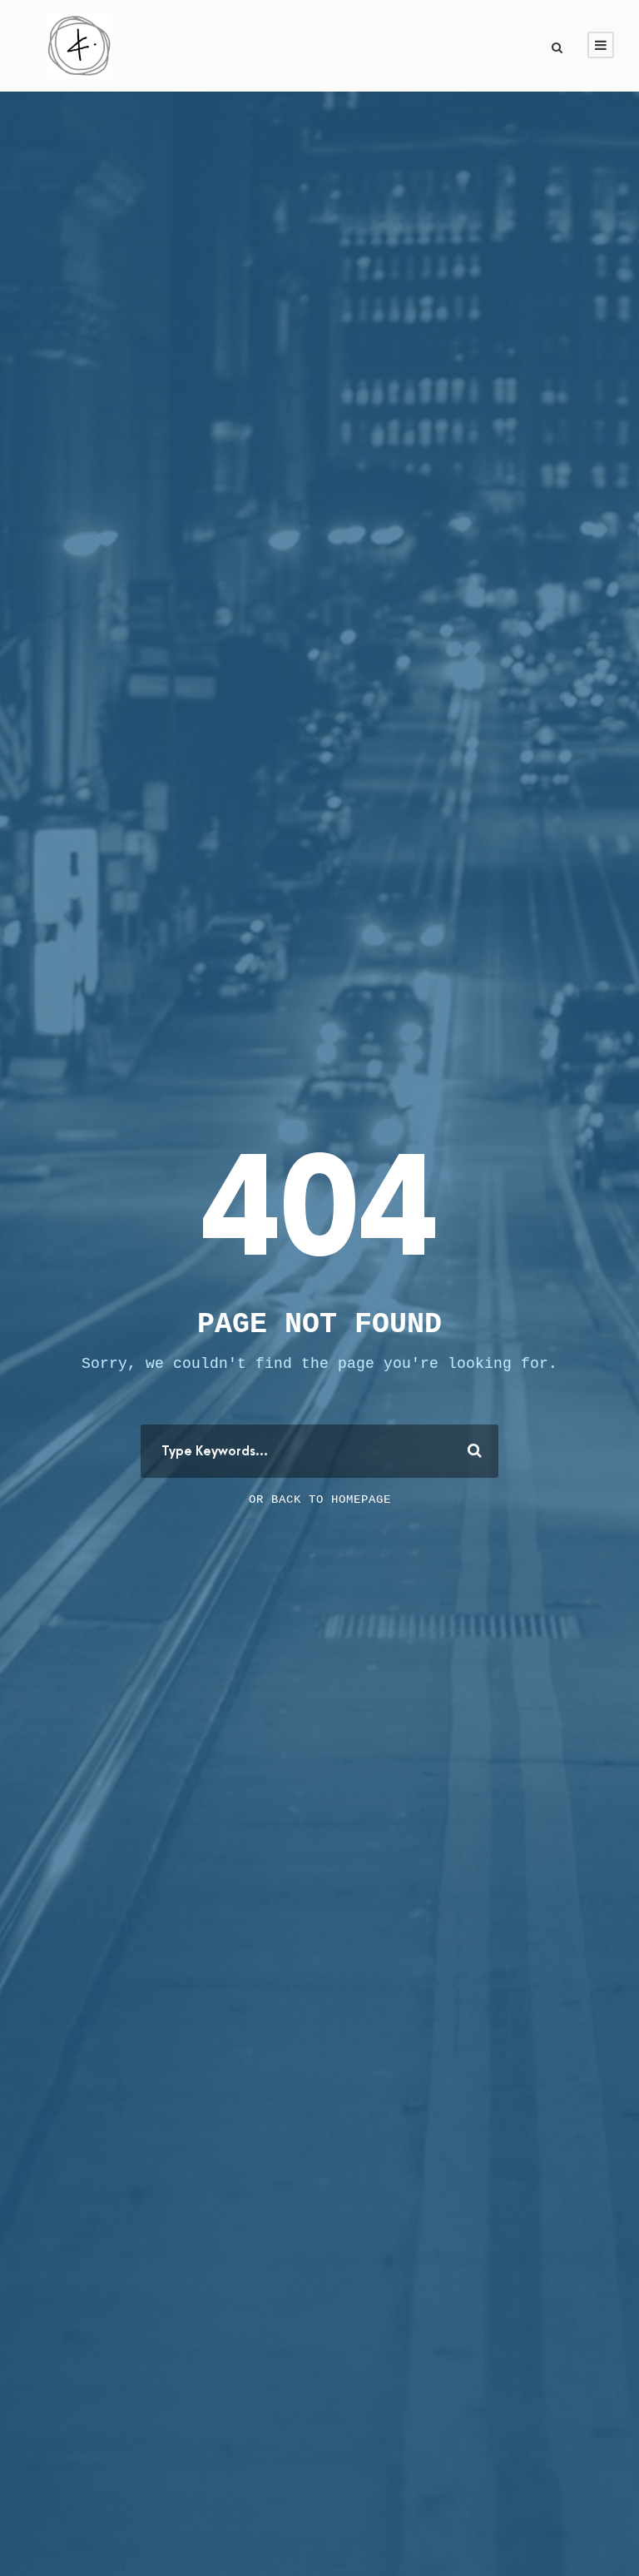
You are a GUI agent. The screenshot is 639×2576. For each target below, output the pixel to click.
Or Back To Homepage (320, 1499)
